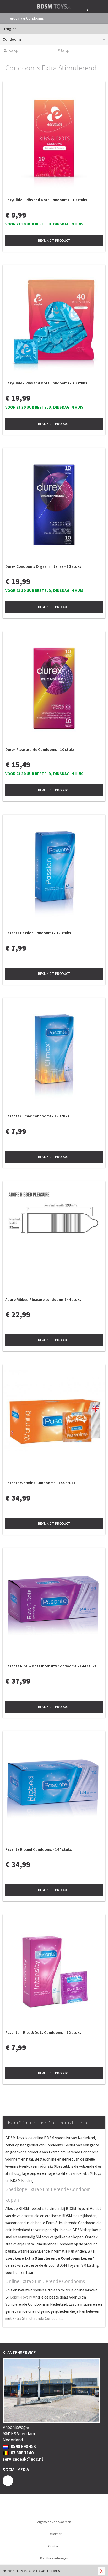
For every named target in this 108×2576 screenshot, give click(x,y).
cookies (55, 2571)
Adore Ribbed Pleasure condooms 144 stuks (43, 1299)
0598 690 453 (23, 2446)
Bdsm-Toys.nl (21, 2297)
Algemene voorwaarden (54, 2522)
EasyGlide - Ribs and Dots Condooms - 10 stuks (46, 200)
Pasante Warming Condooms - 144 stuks (40, 1483)
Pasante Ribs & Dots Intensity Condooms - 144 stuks (51, 1666)
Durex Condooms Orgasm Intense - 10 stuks (43, 566)
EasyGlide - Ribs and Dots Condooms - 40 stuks (46, 383)
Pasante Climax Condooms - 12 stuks (37, 1116)
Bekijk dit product (54, 240)
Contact (54, 2546)
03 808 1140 (22, 2453)
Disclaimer (54, 2534)
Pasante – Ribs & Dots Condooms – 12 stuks (43, 2033)
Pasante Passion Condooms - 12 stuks (38, 933)
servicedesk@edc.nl (23, 2459)
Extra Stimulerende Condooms (37, 2318)
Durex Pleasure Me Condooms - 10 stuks (40, 749)
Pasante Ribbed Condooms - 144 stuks (39, 1849)
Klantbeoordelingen (54, 2558)
